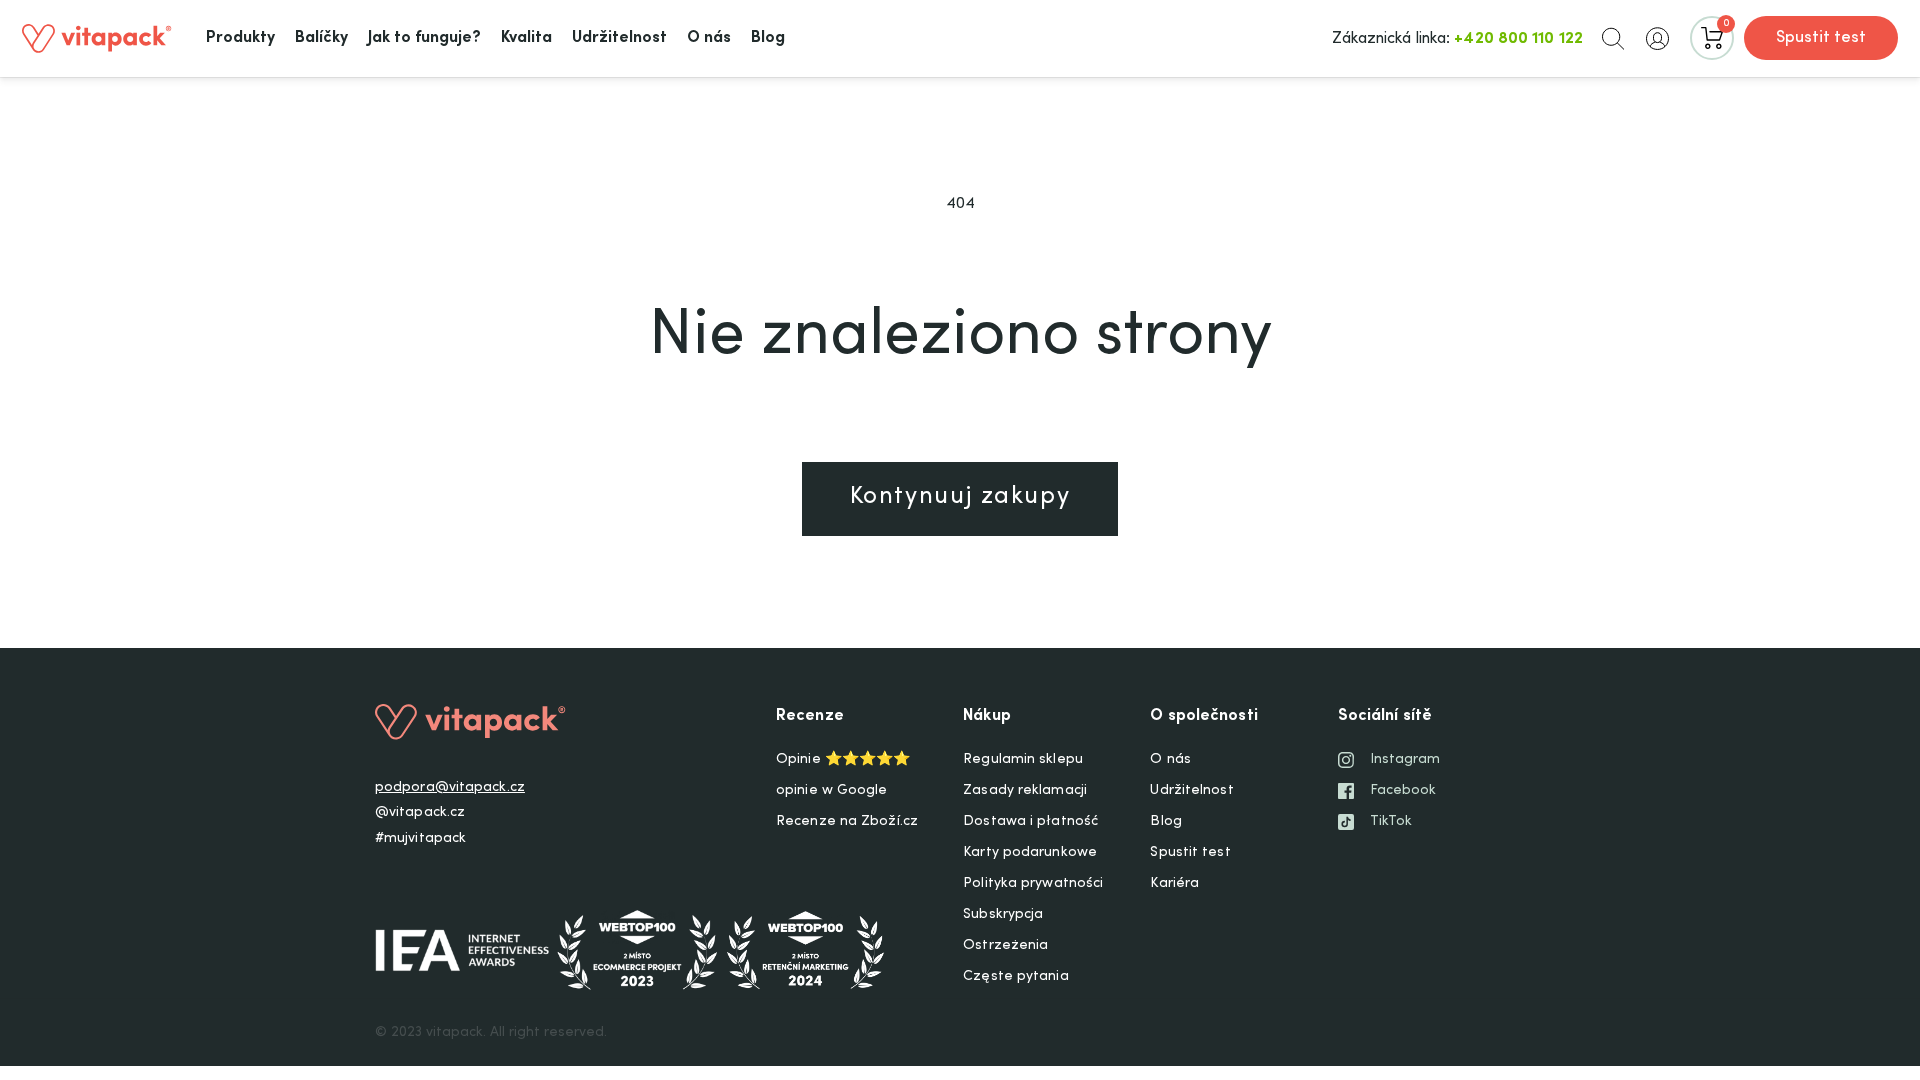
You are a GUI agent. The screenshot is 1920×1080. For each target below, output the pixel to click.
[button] (1613, 38)
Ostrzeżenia (1005, 946)
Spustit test (1821, 38)
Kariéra (1174, 884)
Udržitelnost (1191, 791)
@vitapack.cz (420, 813)
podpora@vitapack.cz (450, 788)
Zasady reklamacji (1025, 791)
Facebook (1403, 791)
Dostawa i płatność (1030, 822)
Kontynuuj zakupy (960, 498)
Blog (1165, 822)
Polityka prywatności (1033, 884)
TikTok (1391, 822)
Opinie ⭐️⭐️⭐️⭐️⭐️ (843, 760)
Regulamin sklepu (1023, 760)
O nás (1170, 760)
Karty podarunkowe (1030, 853)
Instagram (1405, 760)
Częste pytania (1015, 977)
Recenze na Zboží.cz (847, 822)
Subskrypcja (1003, 915)
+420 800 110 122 (1518, 39)
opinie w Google (832, 791)
